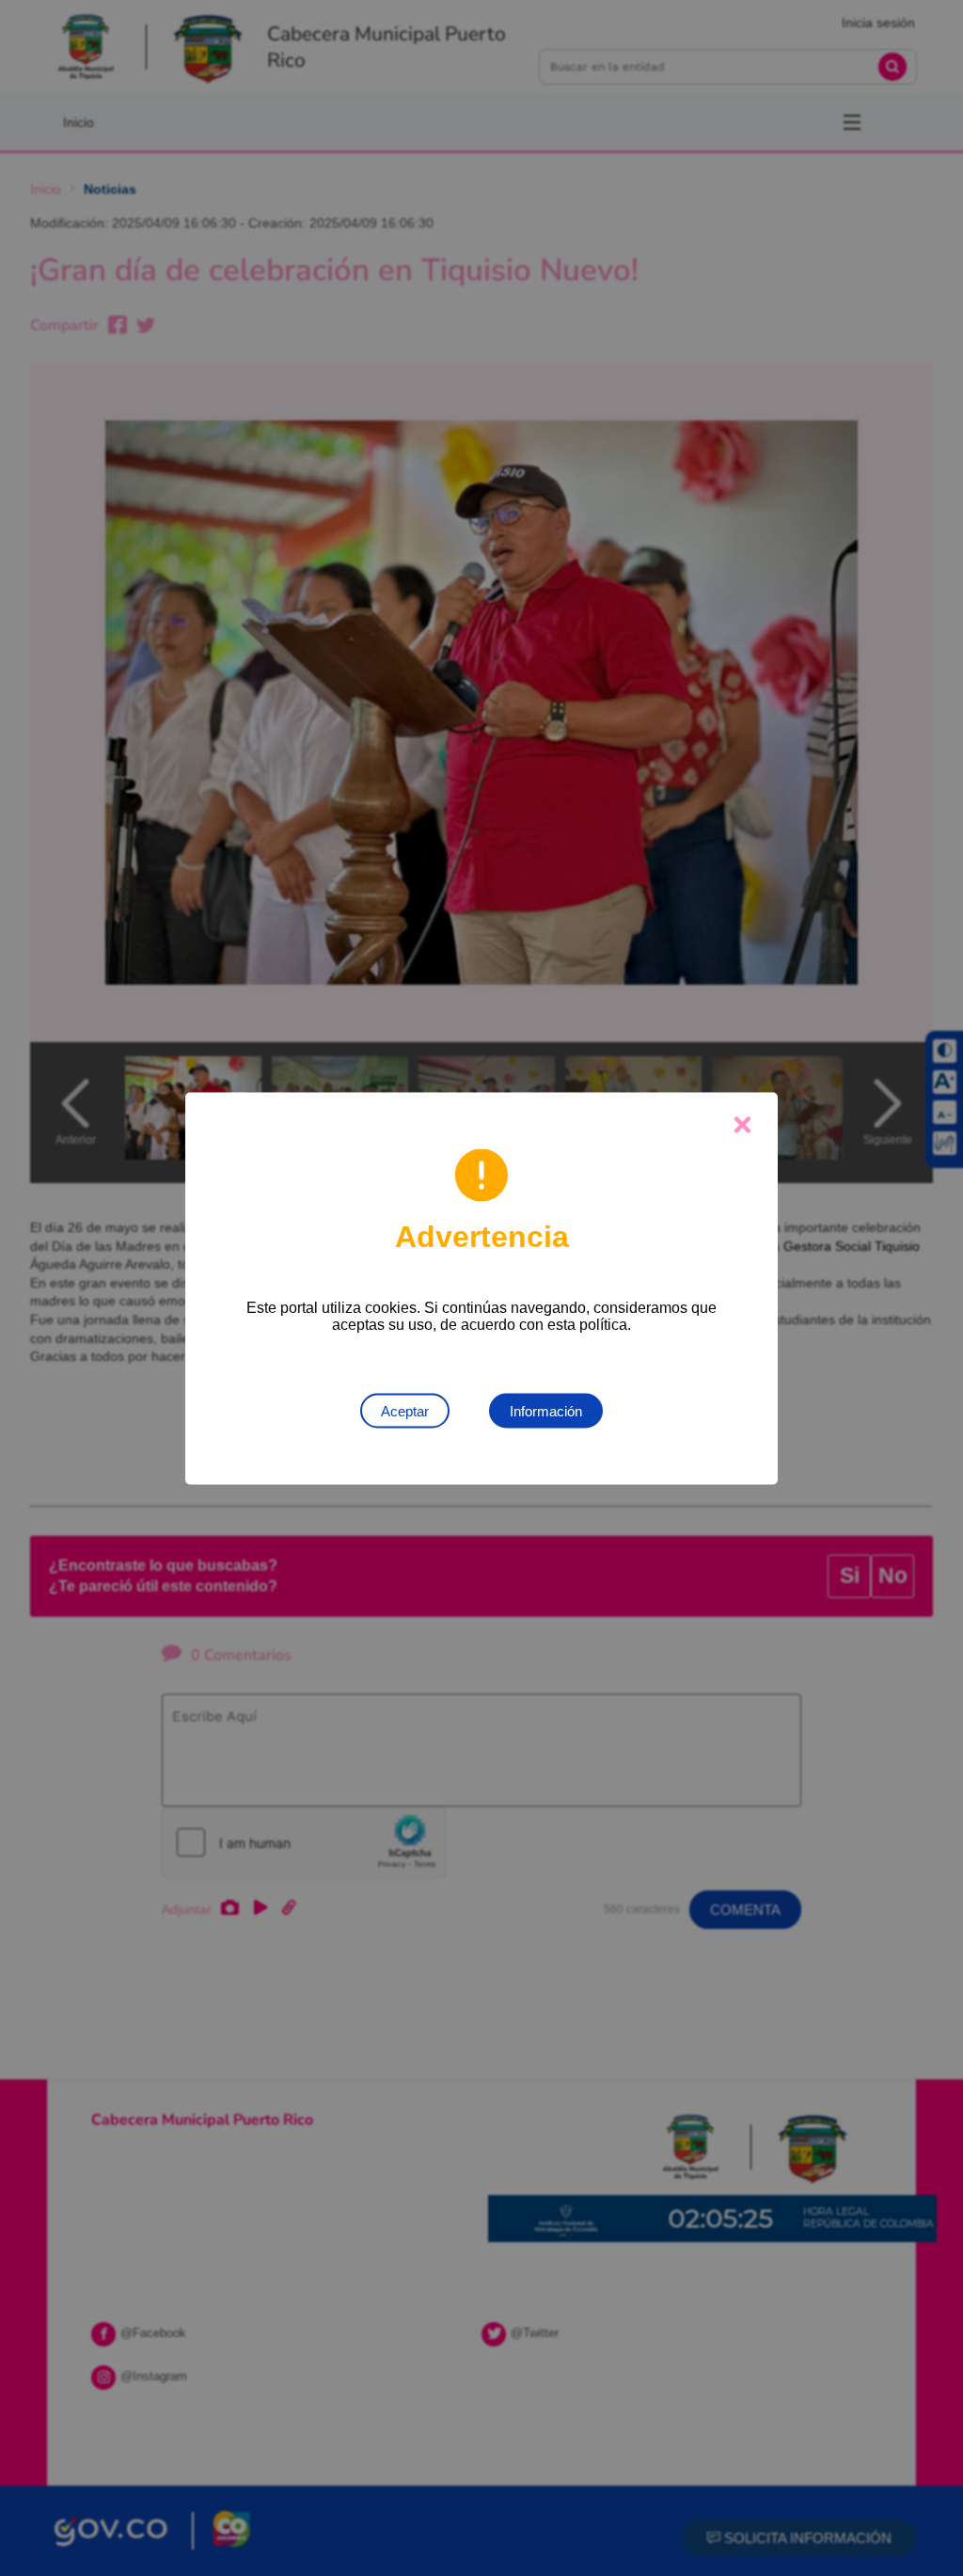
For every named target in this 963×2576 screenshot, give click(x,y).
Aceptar (405, 1410)
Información (546, 1410)
